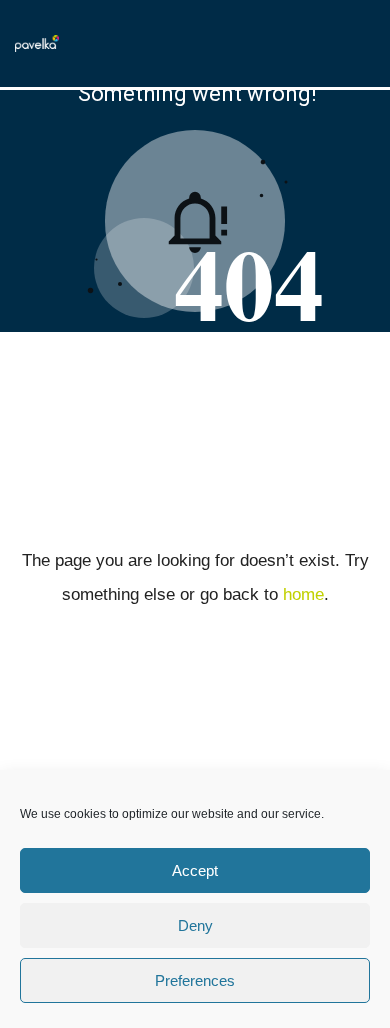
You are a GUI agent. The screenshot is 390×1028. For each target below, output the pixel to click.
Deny (195, 925)
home (303, 594)
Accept (195, 870)
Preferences (195, 980)
